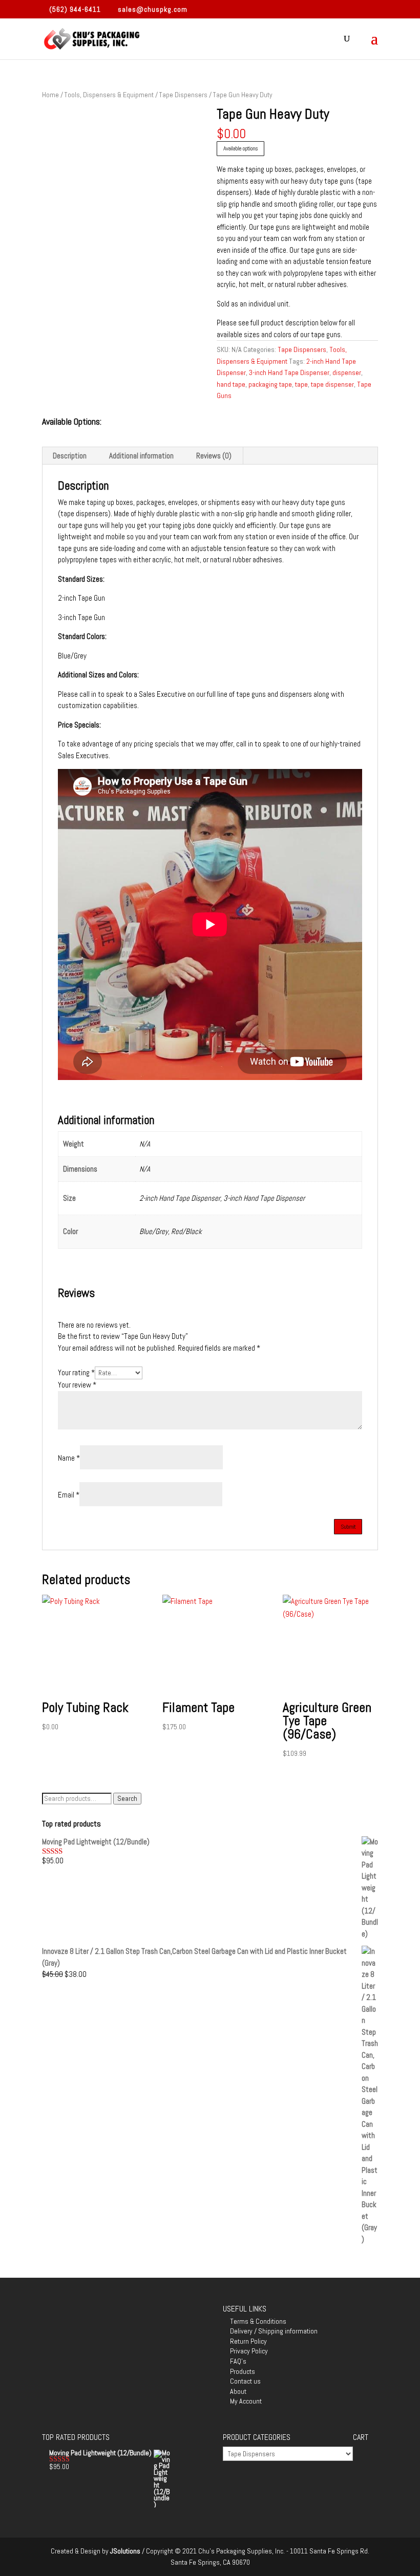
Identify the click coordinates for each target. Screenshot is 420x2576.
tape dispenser (332, 384)
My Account (246, 2401)
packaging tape (270, 384)
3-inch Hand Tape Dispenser (289, 372)
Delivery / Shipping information (274, 2331)
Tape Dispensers (183, 95)
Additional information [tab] (141, 456)
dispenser (347, 372)
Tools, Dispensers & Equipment (109, 95)
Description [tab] (70, 456)
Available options (240, 148)
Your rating (76, 1372)
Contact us (245, 2381)
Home (50, 95)
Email (69, 1495)
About (238, 2391)
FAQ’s (238, 2361)
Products (243, 2371)
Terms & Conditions (258, 2321)
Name (69, 1458)
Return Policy (248, 2341)
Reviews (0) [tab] (214, 456)
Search (127, 1799)
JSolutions (126, 2551)
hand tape (231, 384)
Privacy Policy (249, 2351)
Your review (77, 1385)
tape (301, 384)
